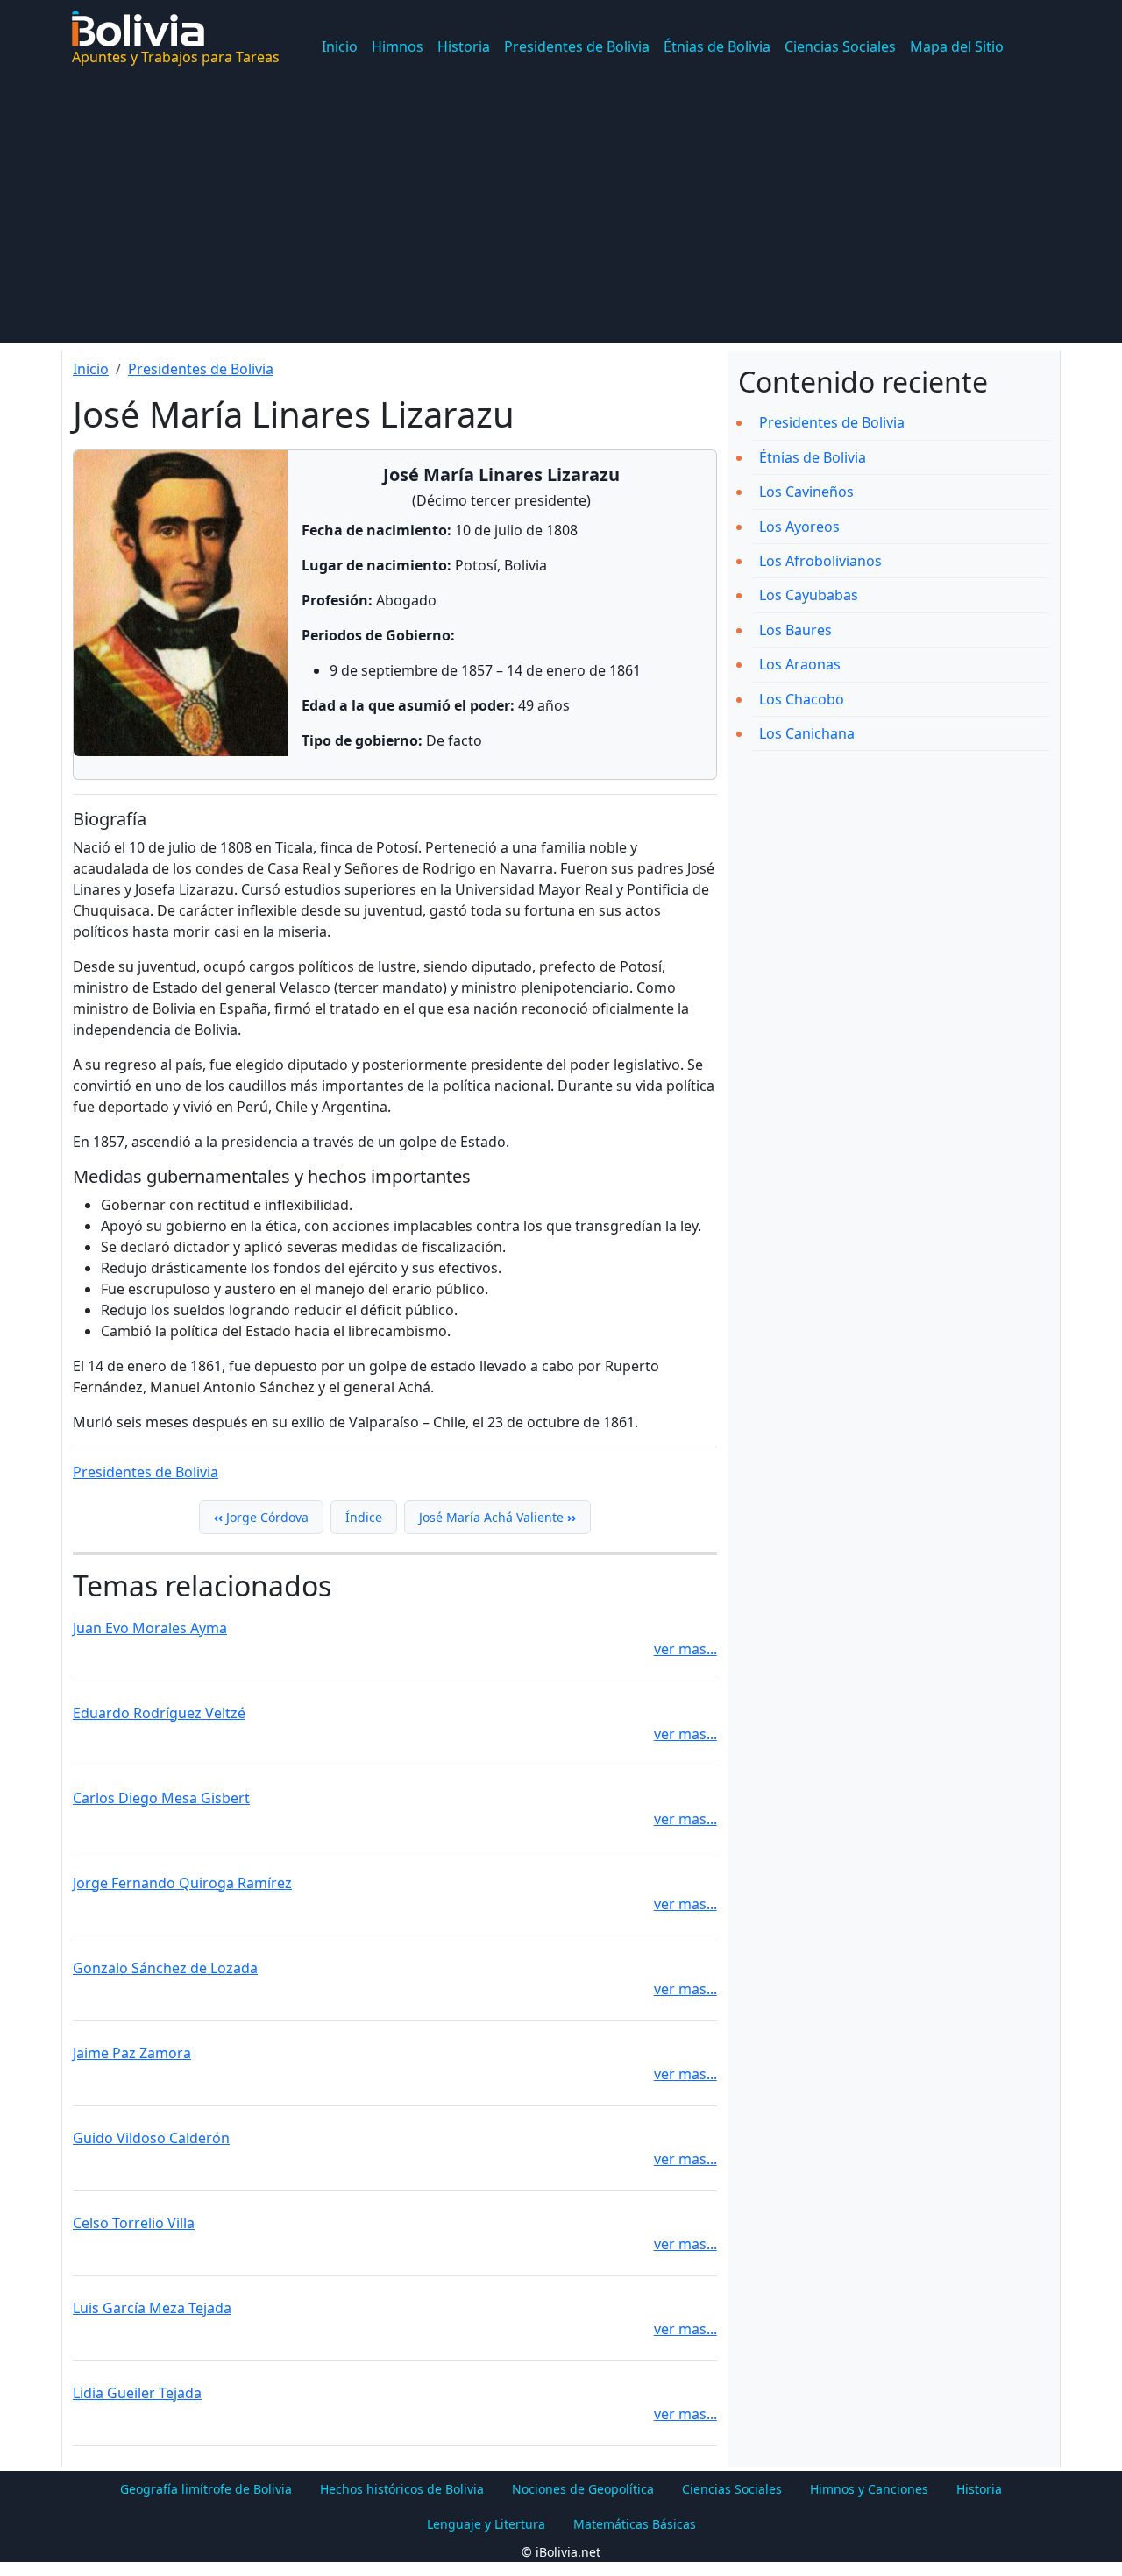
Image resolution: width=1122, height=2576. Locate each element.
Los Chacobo (802, 699)
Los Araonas (800, 664)
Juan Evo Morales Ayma (150, 1628)
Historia (464, 46)
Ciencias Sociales (840, 46)
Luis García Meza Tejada (152, 2308)
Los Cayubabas (809, 595)
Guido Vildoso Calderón (151, 2138)
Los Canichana (807, 733)
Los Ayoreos (799, 527)
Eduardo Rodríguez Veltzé (159, 1713)
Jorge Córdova (261, 1517)
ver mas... (685, 1649)
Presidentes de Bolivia (577, 46)
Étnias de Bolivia (717, 46)
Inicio (340, 46)
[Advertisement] (561, 220)
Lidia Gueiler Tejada (137, 2393)
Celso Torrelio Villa (134, 2223)
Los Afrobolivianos (820, 561)
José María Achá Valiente (497, 1517)
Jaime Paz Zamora (132, 2053)
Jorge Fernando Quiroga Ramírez (182, 1883)
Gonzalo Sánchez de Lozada (165, 1968)
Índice (364, 1517)
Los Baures (795, 630)
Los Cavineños (806, 492)
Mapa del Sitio (957, 46)
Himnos (398, 46)
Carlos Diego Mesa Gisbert (161, 1798)
